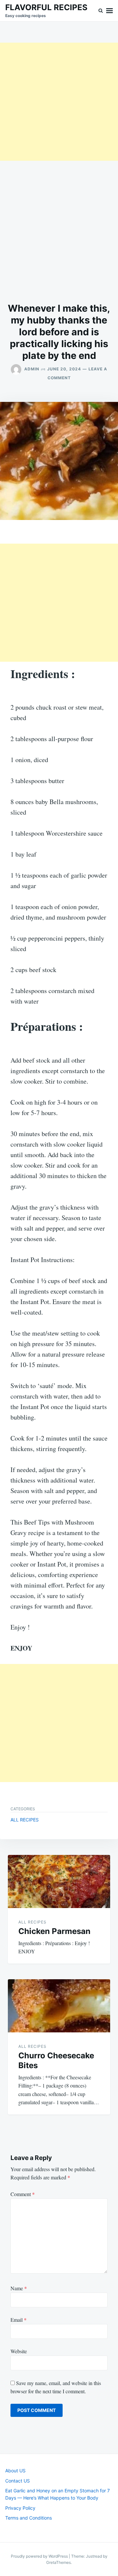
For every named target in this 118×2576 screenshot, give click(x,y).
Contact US (18, 2481)
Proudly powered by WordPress (40, 2556)
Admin (32, 369)
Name (19, 2288)
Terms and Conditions (29, 2518)
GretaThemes (59, 2562)
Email (19, 2320)
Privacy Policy (20, 2508)
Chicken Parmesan (54, 1931)
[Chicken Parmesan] (59, 1881)
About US (15, 2471)
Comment (23, 2194)
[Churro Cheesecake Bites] (59, 2006)
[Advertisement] (59, 102)
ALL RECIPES (25, 1820)
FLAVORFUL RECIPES (46, 7)
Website (19, 2351)
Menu (109, 11)
